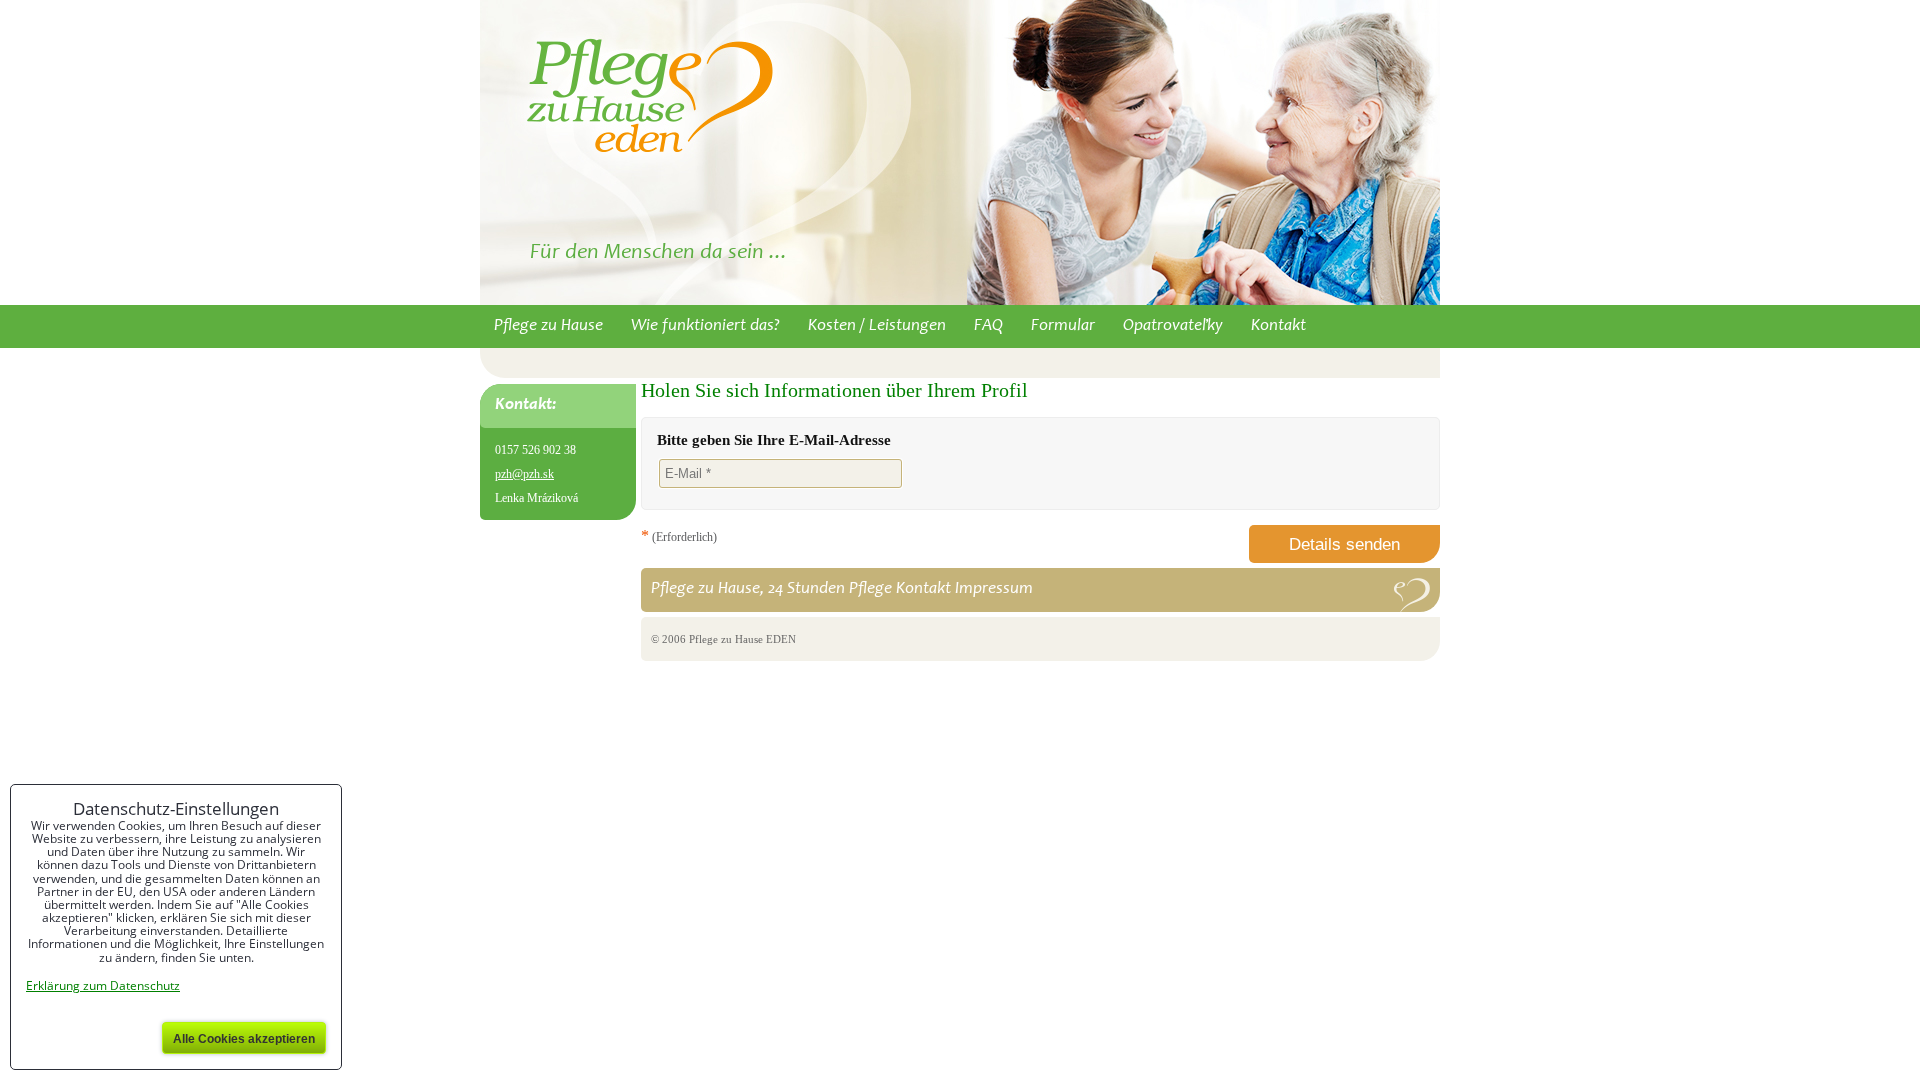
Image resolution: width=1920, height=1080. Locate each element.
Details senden (1344, 544)
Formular (1063, 326)
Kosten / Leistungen (877, 326)
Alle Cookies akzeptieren (244, 1039)
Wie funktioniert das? (705, 326)
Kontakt (1278, 326)
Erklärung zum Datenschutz (103, 985)
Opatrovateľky (1173, 326)
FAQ (988, 326)
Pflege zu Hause (548, 326)
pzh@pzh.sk (524, 474)
